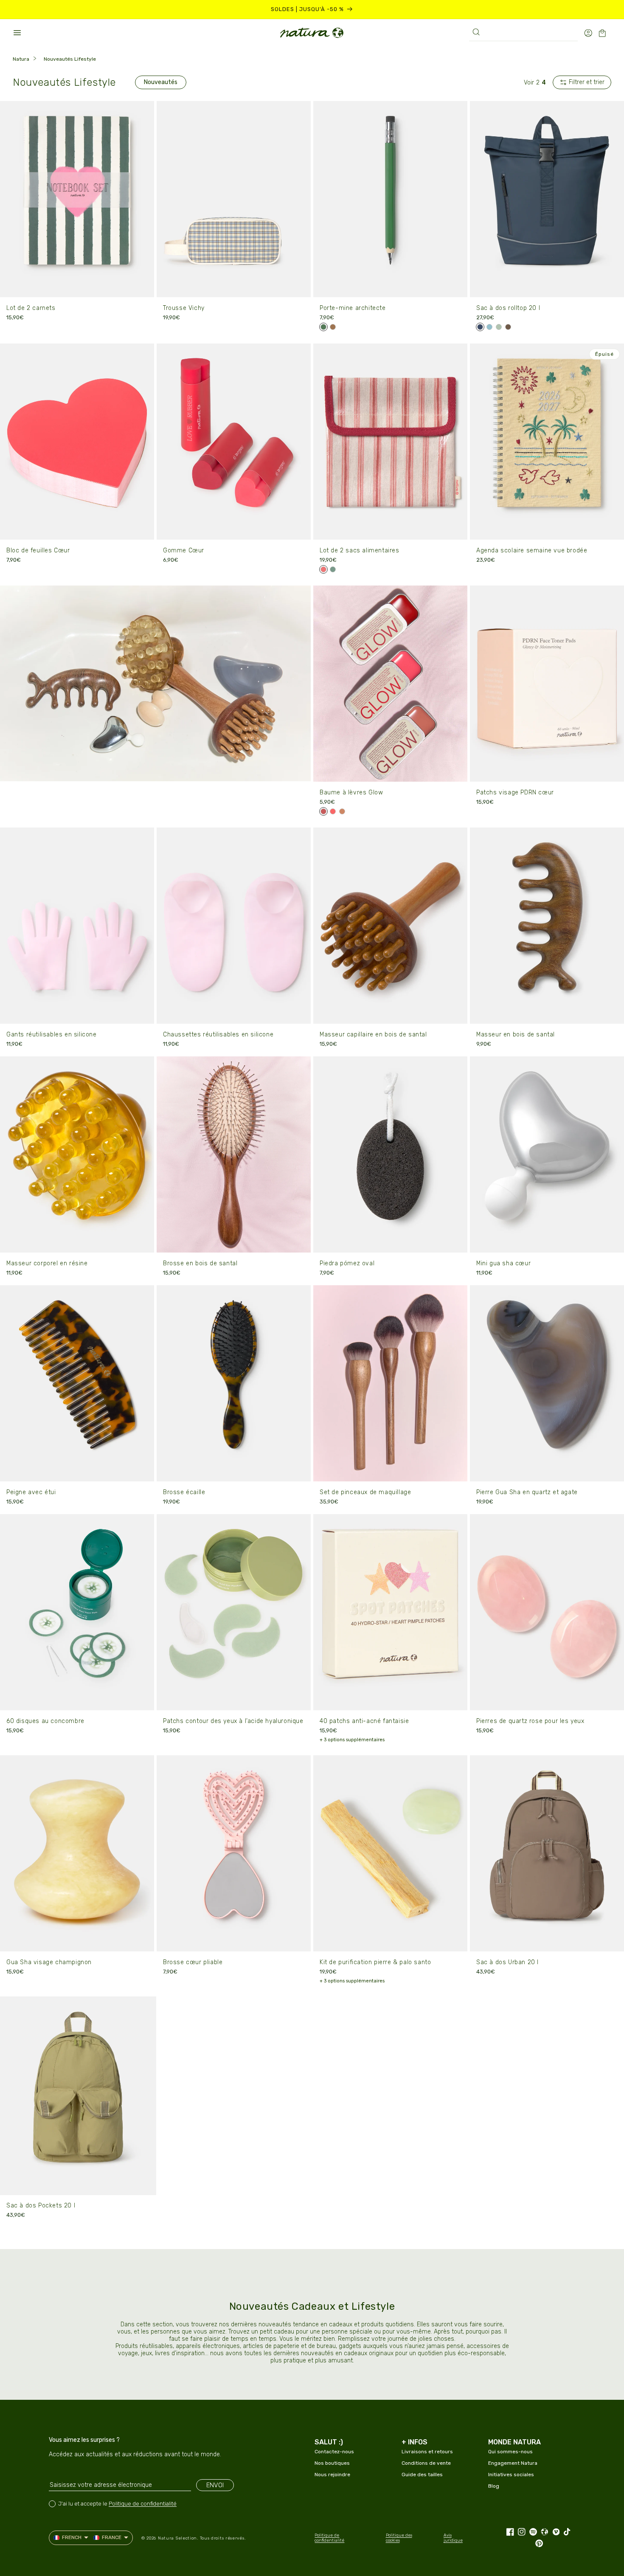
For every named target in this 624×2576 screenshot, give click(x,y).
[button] (17, 33)
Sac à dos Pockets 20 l (41, 2206)
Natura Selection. (178, 2538)
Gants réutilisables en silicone (52, 1035)
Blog (494, 2486)
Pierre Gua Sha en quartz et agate (527, 1492)
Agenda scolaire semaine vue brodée (532, 550)
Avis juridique (453, 2538)
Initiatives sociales (511, 2475)
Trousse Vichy (184, 308)
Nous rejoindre (332, 2475)
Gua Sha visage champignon (49, 1962)
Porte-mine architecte (353, 308)
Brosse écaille (184, 1492)
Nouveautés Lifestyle (70, 59)
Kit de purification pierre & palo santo (375, 1962)
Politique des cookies (399, 2538)
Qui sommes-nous (510, 2452)
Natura (21, 59)
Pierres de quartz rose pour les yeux (530, 1721)
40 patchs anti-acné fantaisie (364, 1721)
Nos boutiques (332, 2463)
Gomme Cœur (184, 550)
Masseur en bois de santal (516, 1035)
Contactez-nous (334, 2452)
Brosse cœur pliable (193, 1962)
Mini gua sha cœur (503, 1263)
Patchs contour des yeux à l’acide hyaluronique (233, 1721)
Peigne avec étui (31, 1492)
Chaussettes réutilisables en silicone (218, 1035)
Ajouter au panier (77, 285)
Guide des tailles (422, 2475)
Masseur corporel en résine (47, 1263)
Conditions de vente (426, 2463)
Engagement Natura (513, 2463)
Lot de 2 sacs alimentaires (360, 550)
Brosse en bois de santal (200, 1263)
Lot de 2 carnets (31, 308)
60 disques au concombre (45, 1721)
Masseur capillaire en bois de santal (373, 1035)
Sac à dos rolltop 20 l (508, 308)
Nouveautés (161, 82)
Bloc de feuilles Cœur (38, 550)
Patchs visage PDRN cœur (515, 793)
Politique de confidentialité (143, 2504)
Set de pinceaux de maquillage (365, 1492)
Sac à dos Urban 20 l (507, 1962)
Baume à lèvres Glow (351, 793)
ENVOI (215, 2485)
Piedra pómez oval (347, 1263)
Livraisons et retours (427, 2452)
